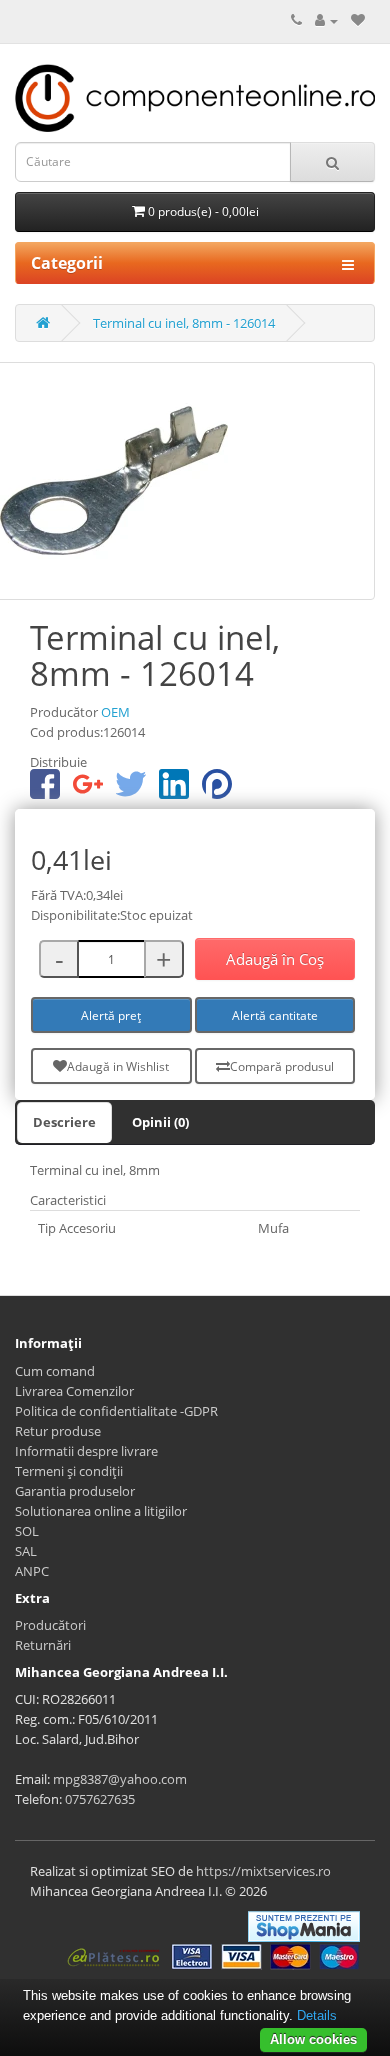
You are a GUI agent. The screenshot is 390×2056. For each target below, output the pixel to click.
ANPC (32, 1571)
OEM (115, 712)
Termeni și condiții (69, 1471)
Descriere (64, 1122)
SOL (27, 1531)
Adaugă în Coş (275, 959)
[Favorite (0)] (358, 20)
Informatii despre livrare (86, 1451)
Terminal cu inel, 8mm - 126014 (184, 323)
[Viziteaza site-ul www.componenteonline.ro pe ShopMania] (304, 1925)
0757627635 (100, 1799)
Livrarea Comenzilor (74, 1391)
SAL (26, 1551)
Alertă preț (111, 1015)
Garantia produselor (75, 1491)
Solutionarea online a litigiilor (101, 1511)
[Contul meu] (326, 20)
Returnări (43, 1645)
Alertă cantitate (275, 1015)
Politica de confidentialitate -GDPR (116, 1411)
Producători (50, 1625)
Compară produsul (282, 1066)
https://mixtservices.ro (263, 1871)
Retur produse (58, 1431)
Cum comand (55, 1371)
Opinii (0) (160, 1122)
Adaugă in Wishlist (118, 1066)
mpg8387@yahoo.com (120, 1779)
